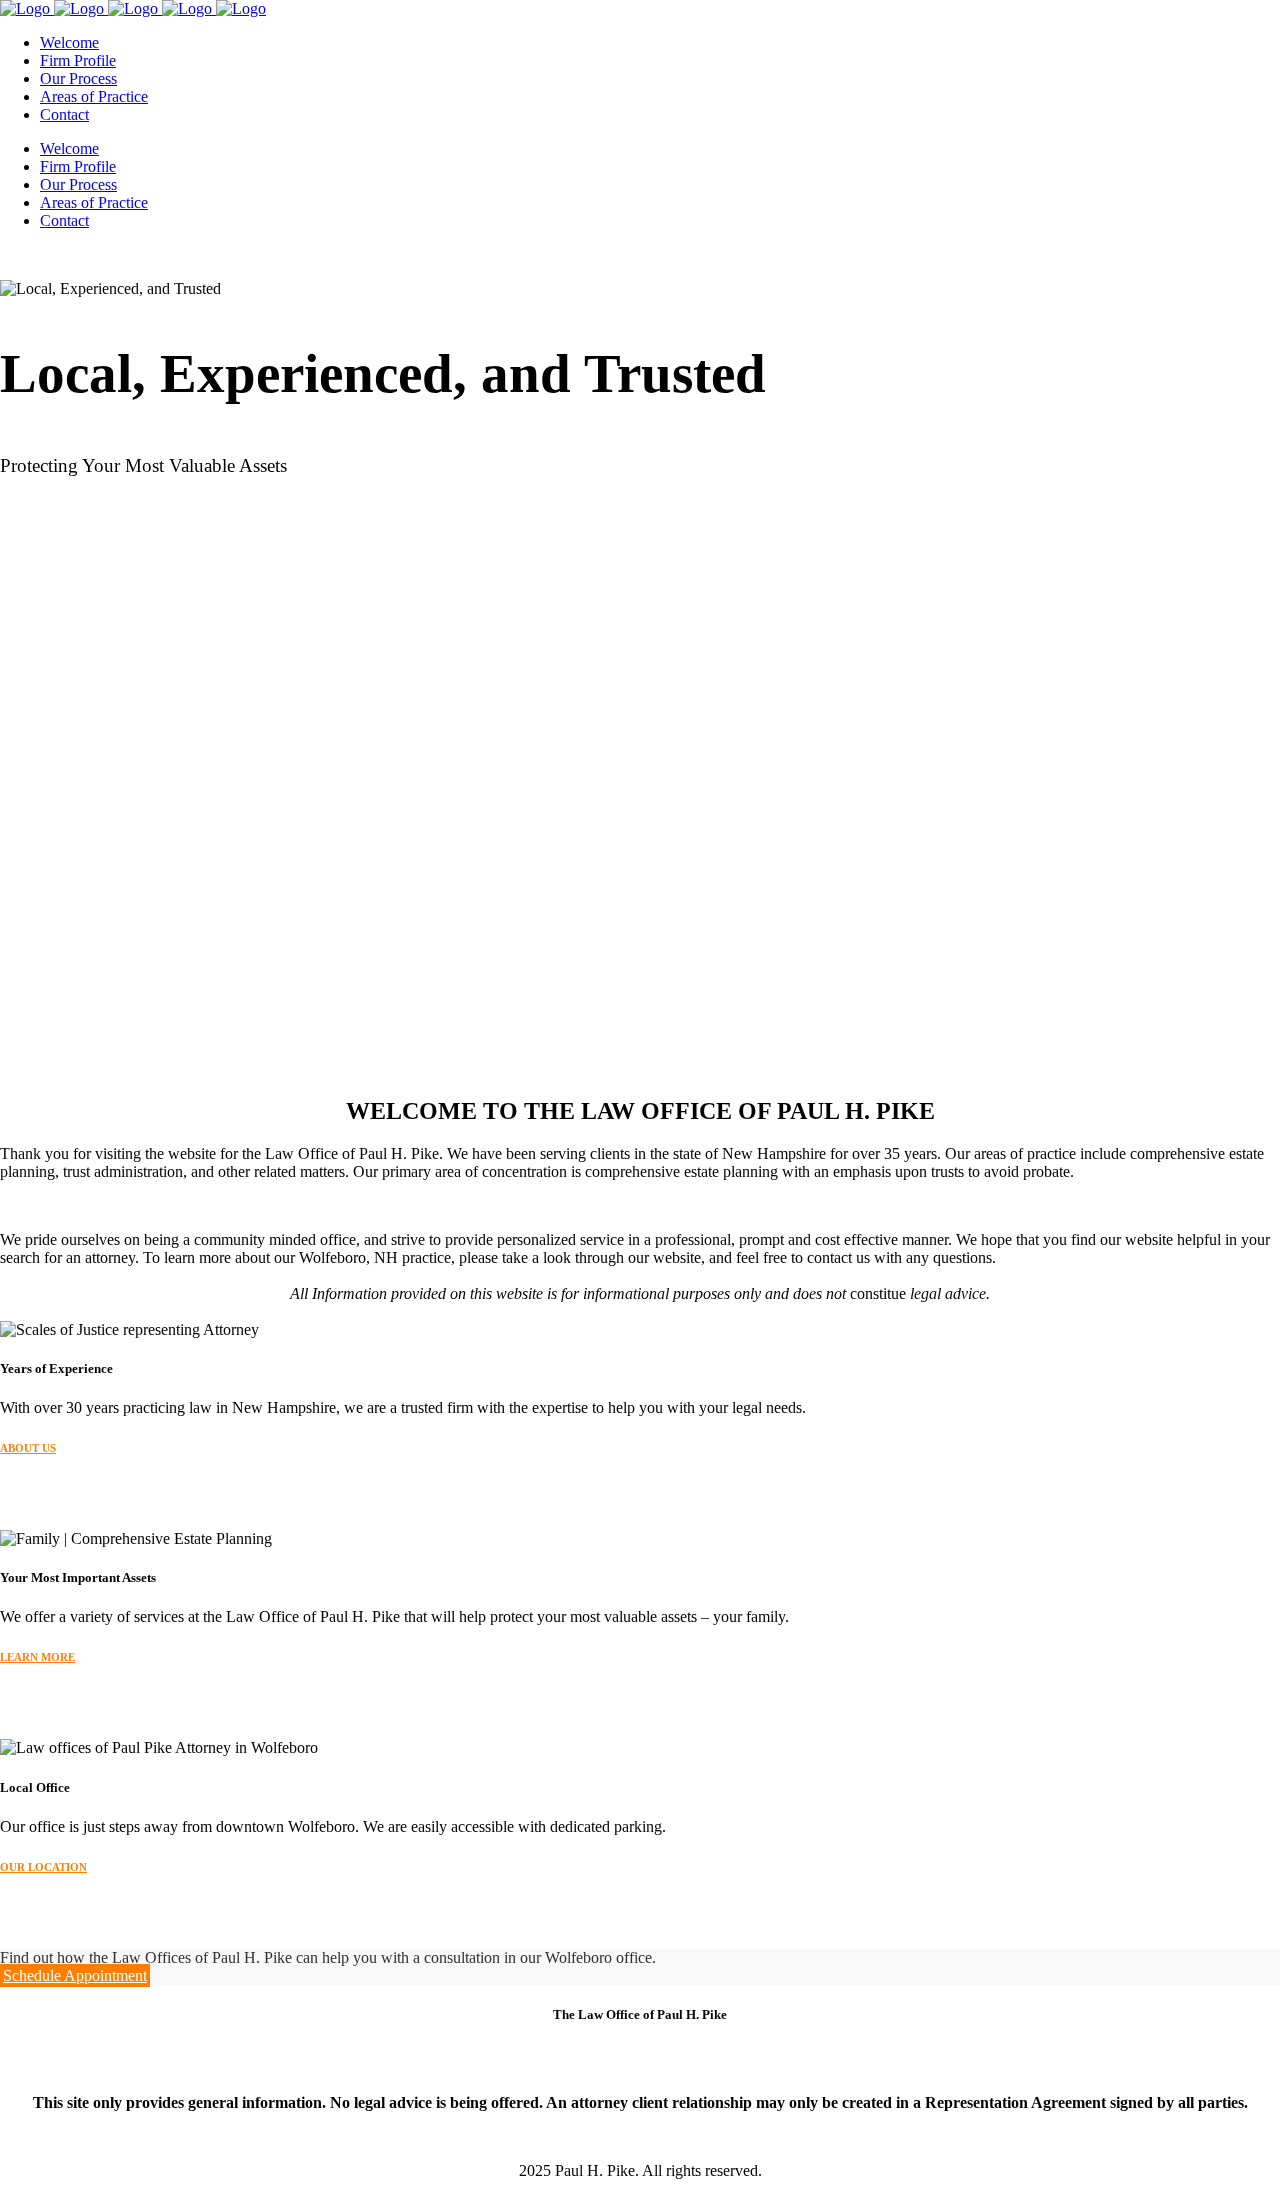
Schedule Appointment (75, 1975)
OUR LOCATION (43, 1867)
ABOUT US (28, 1448)
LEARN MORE (37, 1657)
